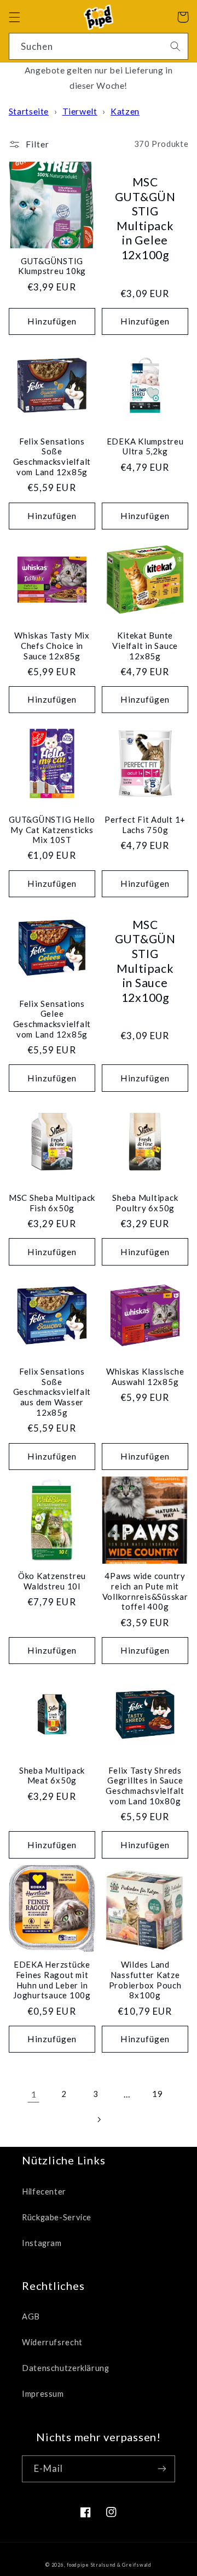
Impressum (43, 2393)
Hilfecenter (44, 2191)
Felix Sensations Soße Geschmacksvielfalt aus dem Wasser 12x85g (52, 1392)
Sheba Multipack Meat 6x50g (52, 1776)
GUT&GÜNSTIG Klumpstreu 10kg (52, 266)
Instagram (42, 2243)
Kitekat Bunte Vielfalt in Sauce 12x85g (145, 646)
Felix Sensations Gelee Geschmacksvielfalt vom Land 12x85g (52, 1019)
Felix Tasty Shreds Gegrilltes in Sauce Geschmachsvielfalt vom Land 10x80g (145, 1786)
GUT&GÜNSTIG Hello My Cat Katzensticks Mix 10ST (52, 830)
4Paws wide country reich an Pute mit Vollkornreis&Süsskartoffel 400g (145, 1591)
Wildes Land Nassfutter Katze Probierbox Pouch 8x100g (145, 1980)
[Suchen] (175, 46)
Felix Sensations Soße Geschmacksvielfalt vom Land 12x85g (52, 457)
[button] (14, 17)
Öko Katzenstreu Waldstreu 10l (52, 1581)
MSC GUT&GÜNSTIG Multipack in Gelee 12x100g (145, 218)
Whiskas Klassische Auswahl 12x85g (145, 1377)
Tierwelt (80, 111)
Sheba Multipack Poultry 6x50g (145, 1203)
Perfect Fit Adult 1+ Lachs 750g (145, 825)
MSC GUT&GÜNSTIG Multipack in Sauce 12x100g (145, 961)
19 (157, 2094)
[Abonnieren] (162, 2469)
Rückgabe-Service (57, 2217)
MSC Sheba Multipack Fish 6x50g (52, 1203)
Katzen (125, 111)
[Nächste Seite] (99, 2119)
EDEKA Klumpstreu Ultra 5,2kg (145, 446)
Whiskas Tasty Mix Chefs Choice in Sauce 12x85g (52, 646)
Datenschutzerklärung (66, 2368)
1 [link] (34, 2094)
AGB (31, 2316)
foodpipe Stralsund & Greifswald (109, 2565)
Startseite (29, 111)
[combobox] (99, 46)
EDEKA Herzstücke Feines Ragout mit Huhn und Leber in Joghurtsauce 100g (52, 1980)
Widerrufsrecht (52, 2342)
